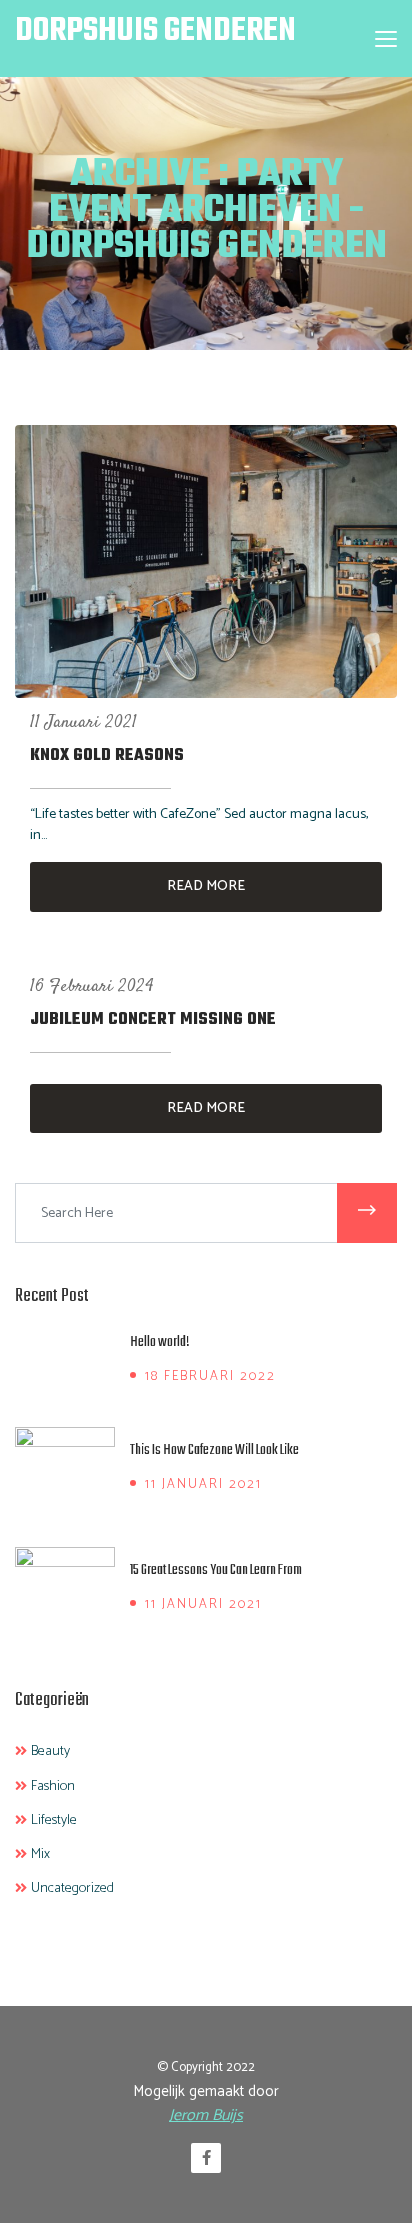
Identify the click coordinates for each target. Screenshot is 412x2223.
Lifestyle (54, 1821)
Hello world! (160, 1342)
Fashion (53, 1787)
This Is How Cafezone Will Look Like (214, 1450)
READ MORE (206, 886)
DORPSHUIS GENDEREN (155, 31)
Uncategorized (72, 1889)
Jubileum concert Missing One (153, 1020)
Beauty (50, 1752)
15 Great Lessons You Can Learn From (216, 1570)
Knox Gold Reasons (107, 756)
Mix (40, 1855)
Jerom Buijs (206, 2115)
